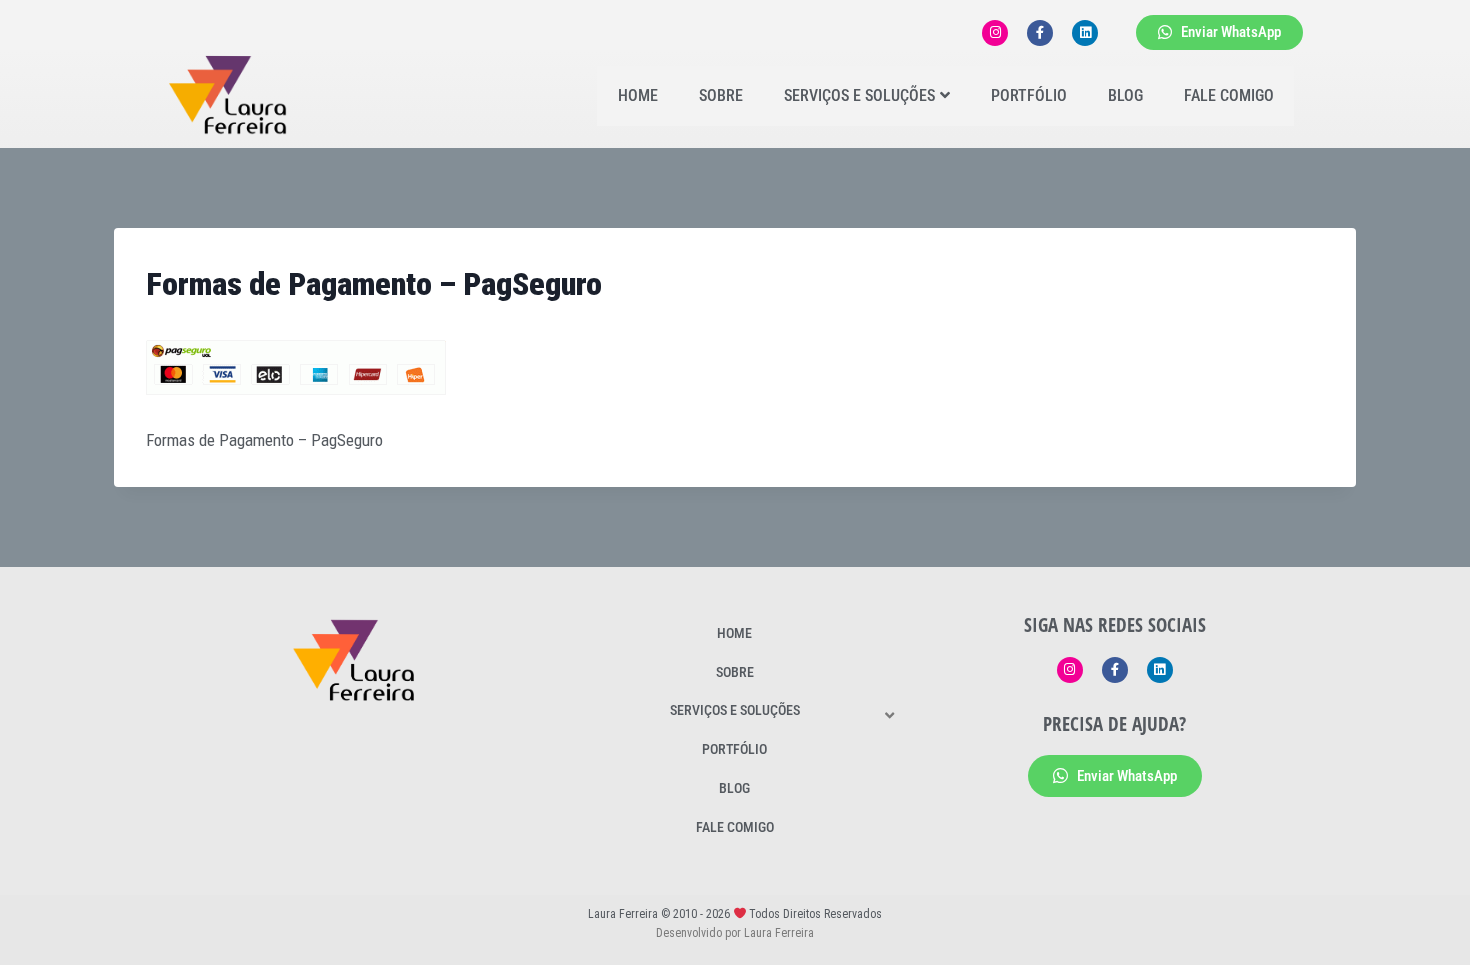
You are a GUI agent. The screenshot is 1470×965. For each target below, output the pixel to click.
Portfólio (1029, 95)
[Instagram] (995, 33)
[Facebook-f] (1040, 33)
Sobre (721, 95)
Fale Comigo (1229, 95)
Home (638, 95)
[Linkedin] (1085, 33)
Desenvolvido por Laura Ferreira (735, 933)
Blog (1125, 95)
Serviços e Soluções (859, 95)
